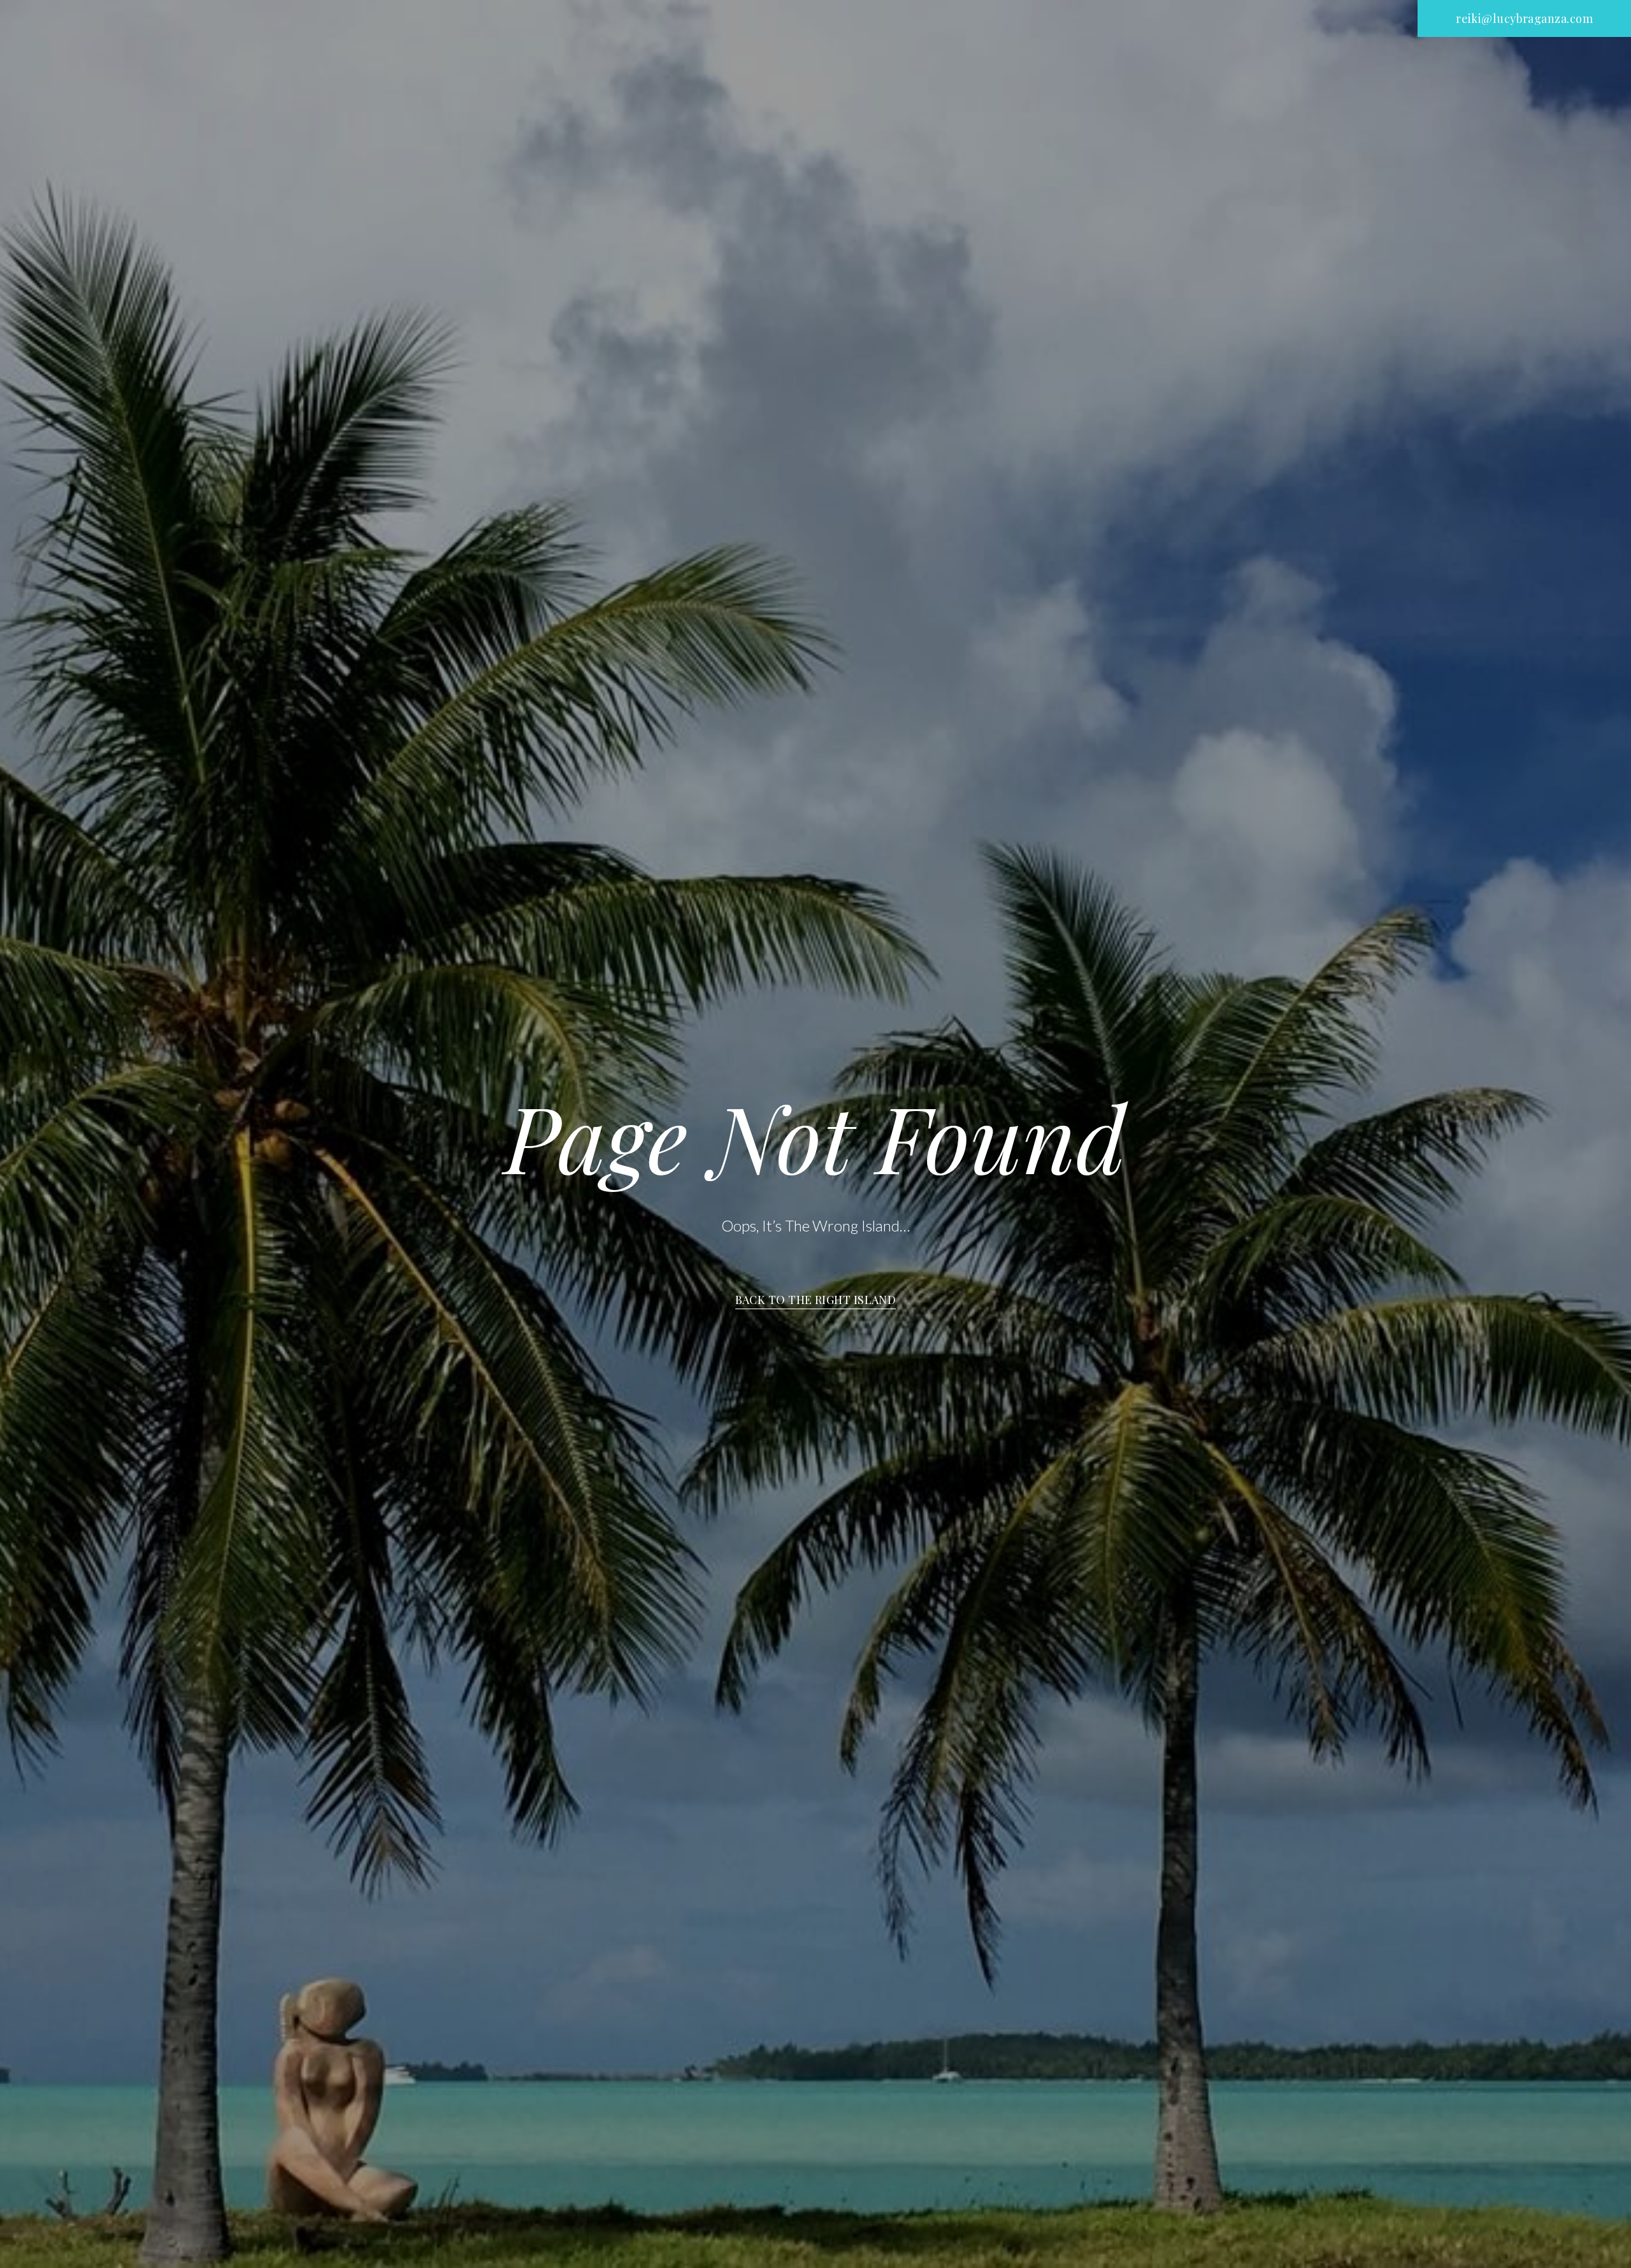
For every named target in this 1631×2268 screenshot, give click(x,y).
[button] (1524, 18)
